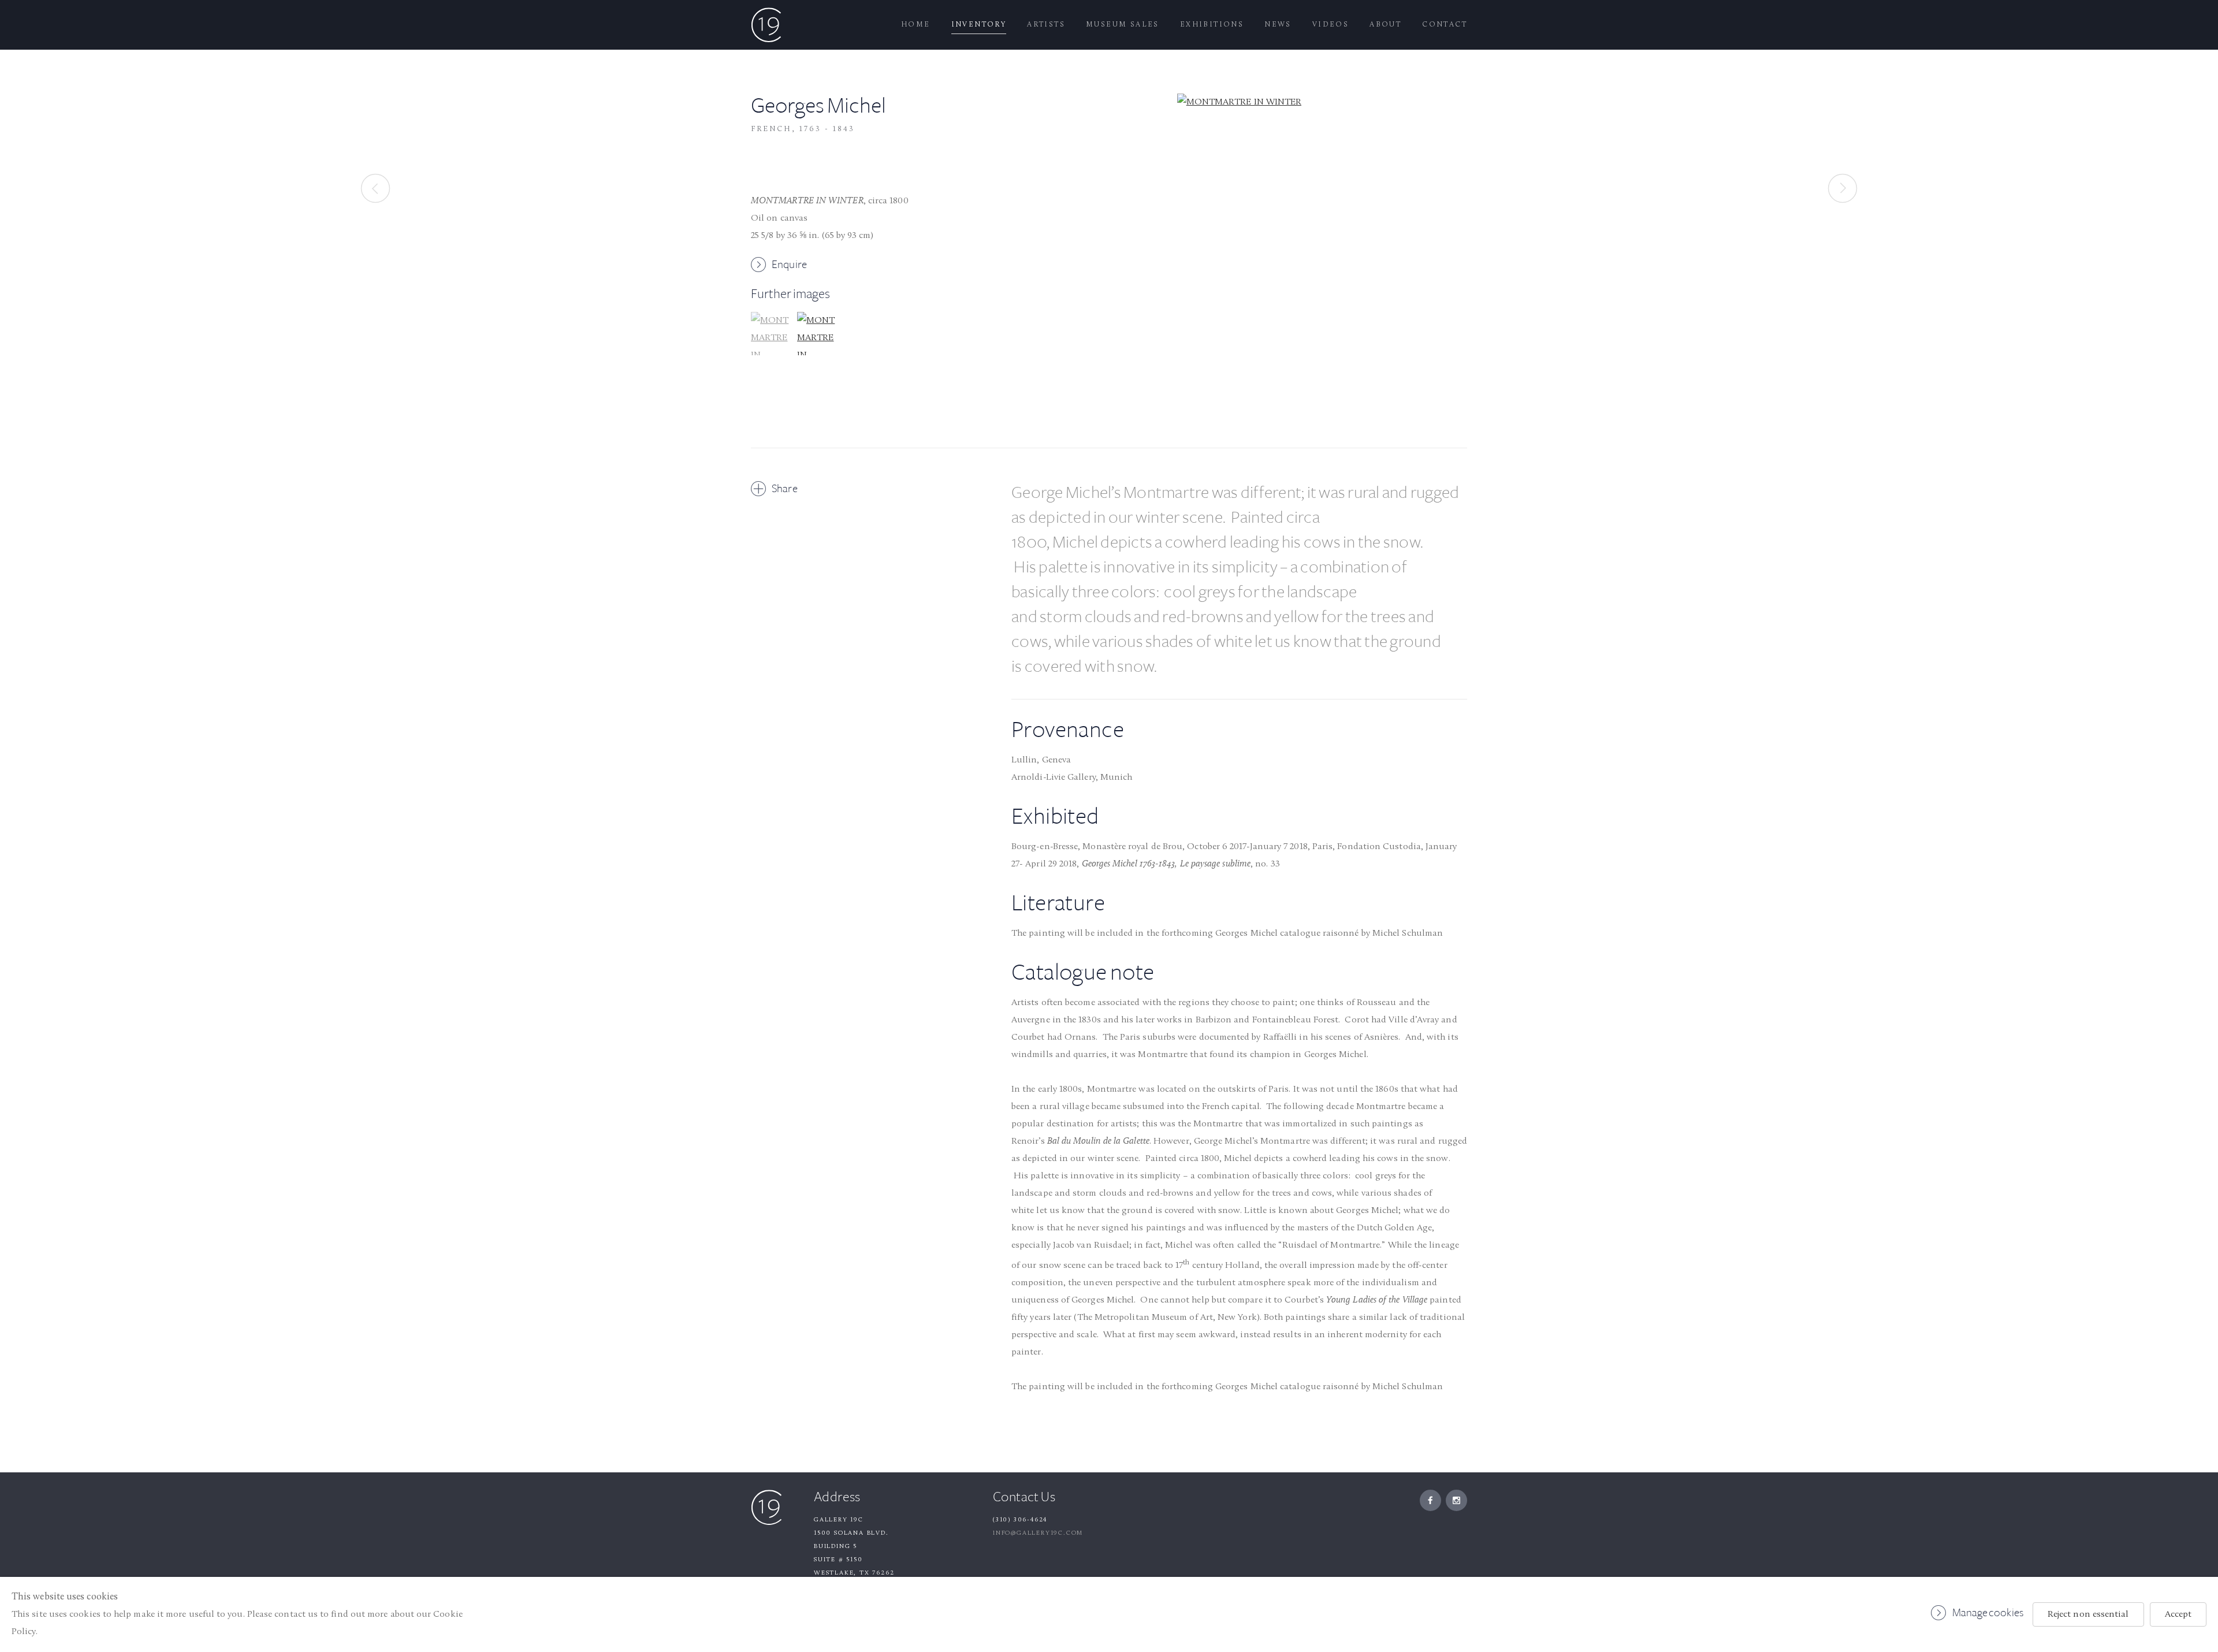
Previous (375, 188)
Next (1843, 188)
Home (916, 25)
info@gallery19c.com (1038, 1533)
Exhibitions (1212, 25)
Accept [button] (2178, 1614)
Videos (1331, 25)
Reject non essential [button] (2088, 1614)
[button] (773, 373)
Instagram (1456, 1500)
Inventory (979, 25)
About (1385, 25)
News (1278, 25)
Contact (1445, 25)
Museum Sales (1123, 25)
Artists (1046, 25)
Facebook (1430, 1500)
